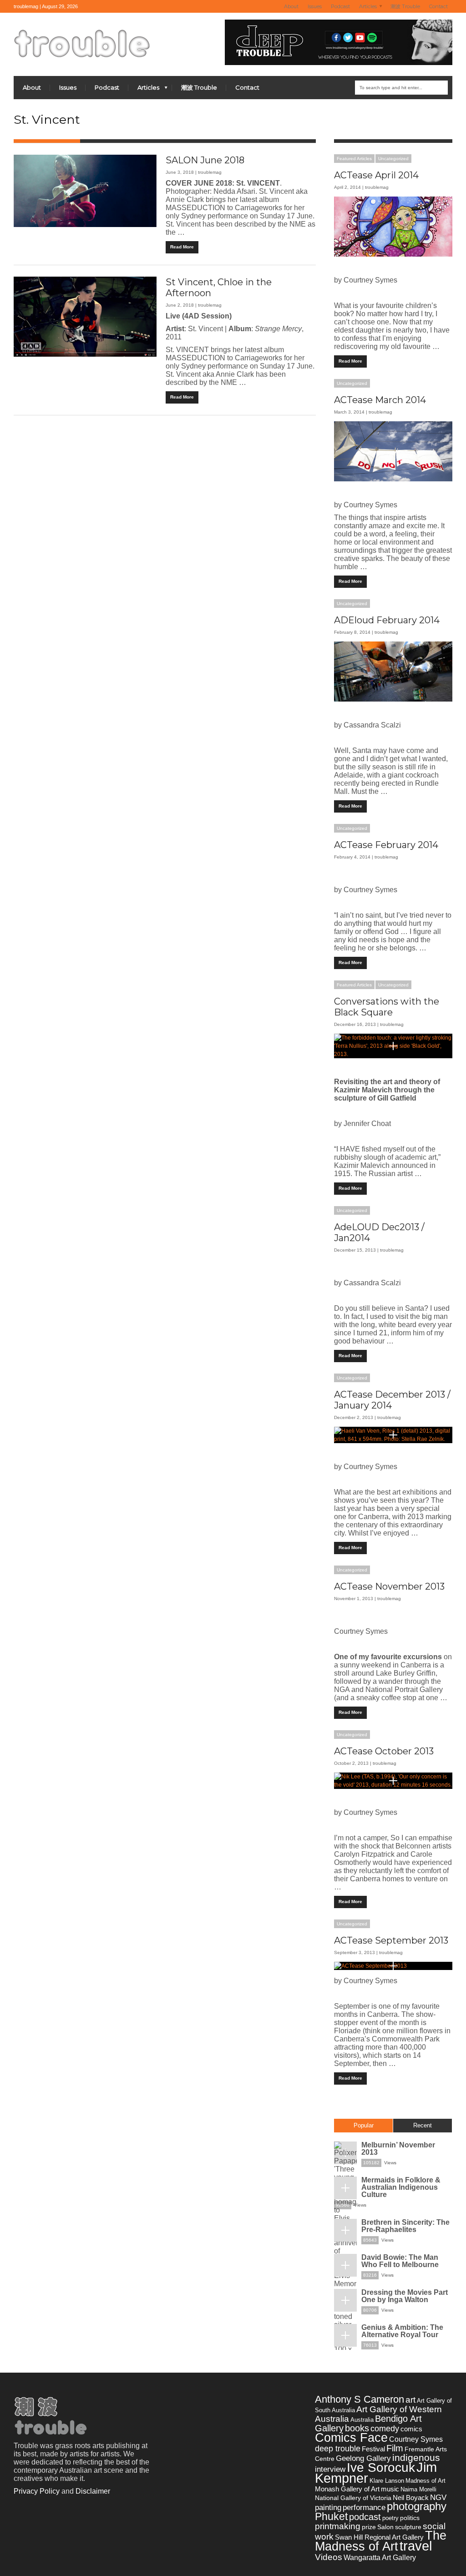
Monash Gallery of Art (347, 2489)
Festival (373, 2449)
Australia (362, 2420)
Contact (438, 6)
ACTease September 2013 (391, 1940)
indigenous (416, 2457)
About (291, 6)
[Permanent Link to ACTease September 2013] (393, 1966)
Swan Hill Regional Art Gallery (379, 2537)
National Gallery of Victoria (353, 2498)
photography (417, 2506)
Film (395, 2448)
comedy (385, 2429)
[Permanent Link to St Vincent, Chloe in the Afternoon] (85, 317)
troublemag (210, 172)
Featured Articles (354, 159)
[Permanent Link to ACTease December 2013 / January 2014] (393, 1435)
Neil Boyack (411, 2498)
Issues (315, 6)
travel (416, 2546)
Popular (364, 2125)
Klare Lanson (387, 2481)
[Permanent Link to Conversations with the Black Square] (393, 1046)
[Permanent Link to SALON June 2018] (85, 191)
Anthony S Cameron (360, 2399)
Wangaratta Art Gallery (380, 2558)
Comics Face (351, 2437)
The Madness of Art (381, 2541)
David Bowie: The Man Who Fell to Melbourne (400, 2261)
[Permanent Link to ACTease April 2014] (393, 227)
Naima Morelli (418, 2489)
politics (410, 2518)
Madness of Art (425, 2481)
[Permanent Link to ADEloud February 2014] (393, 672)
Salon (385, 2527)
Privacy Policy (37, 2491)
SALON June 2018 (205, 160)
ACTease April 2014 (376, 175)
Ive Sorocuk (381, 2467)
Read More (182, 247)
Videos (329, 2557)
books (357, 2428)
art (410, 2399)
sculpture (408, 2527)
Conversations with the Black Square (387, 1007)
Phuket (331, 2516)
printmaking (338, 2526)
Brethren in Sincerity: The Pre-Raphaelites (405, 2226)
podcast (365, 2517)
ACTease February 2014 (386, 845)
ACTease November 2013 (389, 1586)
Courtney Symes (416, 2439)
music (390, 2489)
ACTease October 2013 (384, 1751)
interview (330, 2469)
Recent (423, 2125)
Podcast (340, 6)
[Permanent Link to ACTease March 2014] (393, 451)
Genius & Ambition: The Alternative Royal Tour (402, 2331)
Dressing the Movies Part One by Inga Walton (405, 2296)
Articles (366, 7)
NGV (438, 2498)
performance (364, 2507)
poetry (390, 2518)
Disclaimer (93, 2491)
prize (369, 2527)
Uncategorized (393, 159)
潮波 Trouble (405, 6)
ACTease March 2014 (380, 400)
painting (328, 2507)
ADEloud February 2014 (387, 620)
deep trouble (338, 2448)
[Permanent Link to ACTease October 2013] (393, 1781)
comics (411, 2429)
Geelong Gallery (363, 2458)
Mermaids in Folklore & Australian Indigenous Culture (401, 2187)
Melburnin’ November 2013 (398, 2149)
